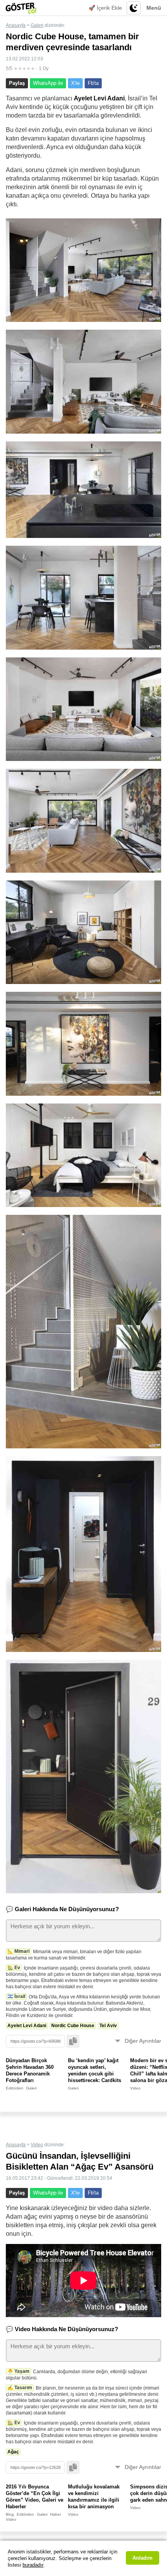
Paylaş (17, 83)
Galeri (37, 25)
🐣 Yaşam (18, 2371)
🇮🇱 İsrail (16, 1996)
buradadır (33, 2565)
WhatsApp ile (48, 83)
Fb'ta (93, 83)
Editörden (15, 2088)
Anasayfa (16, 25)
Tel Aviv (108, 2026)
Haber (56, 2514)
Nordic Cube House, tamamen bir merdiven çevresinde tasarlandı (72, 42)
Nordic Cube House (73, 2026)
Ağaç (13, 2452)
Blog (10, 2514)
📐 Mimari (18, 1951)
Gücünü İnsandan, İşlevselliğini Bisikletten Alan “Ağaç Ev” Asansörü (80, 2161)
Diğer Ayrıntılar (143, 2041)
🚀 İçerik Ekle (105, 8)
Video (135, 2088)
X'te (75, 83)
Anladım (143, 2558)
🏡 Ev (14, 1968)
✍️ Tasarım (20, 2388)
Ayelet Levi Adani (27, 2026)
